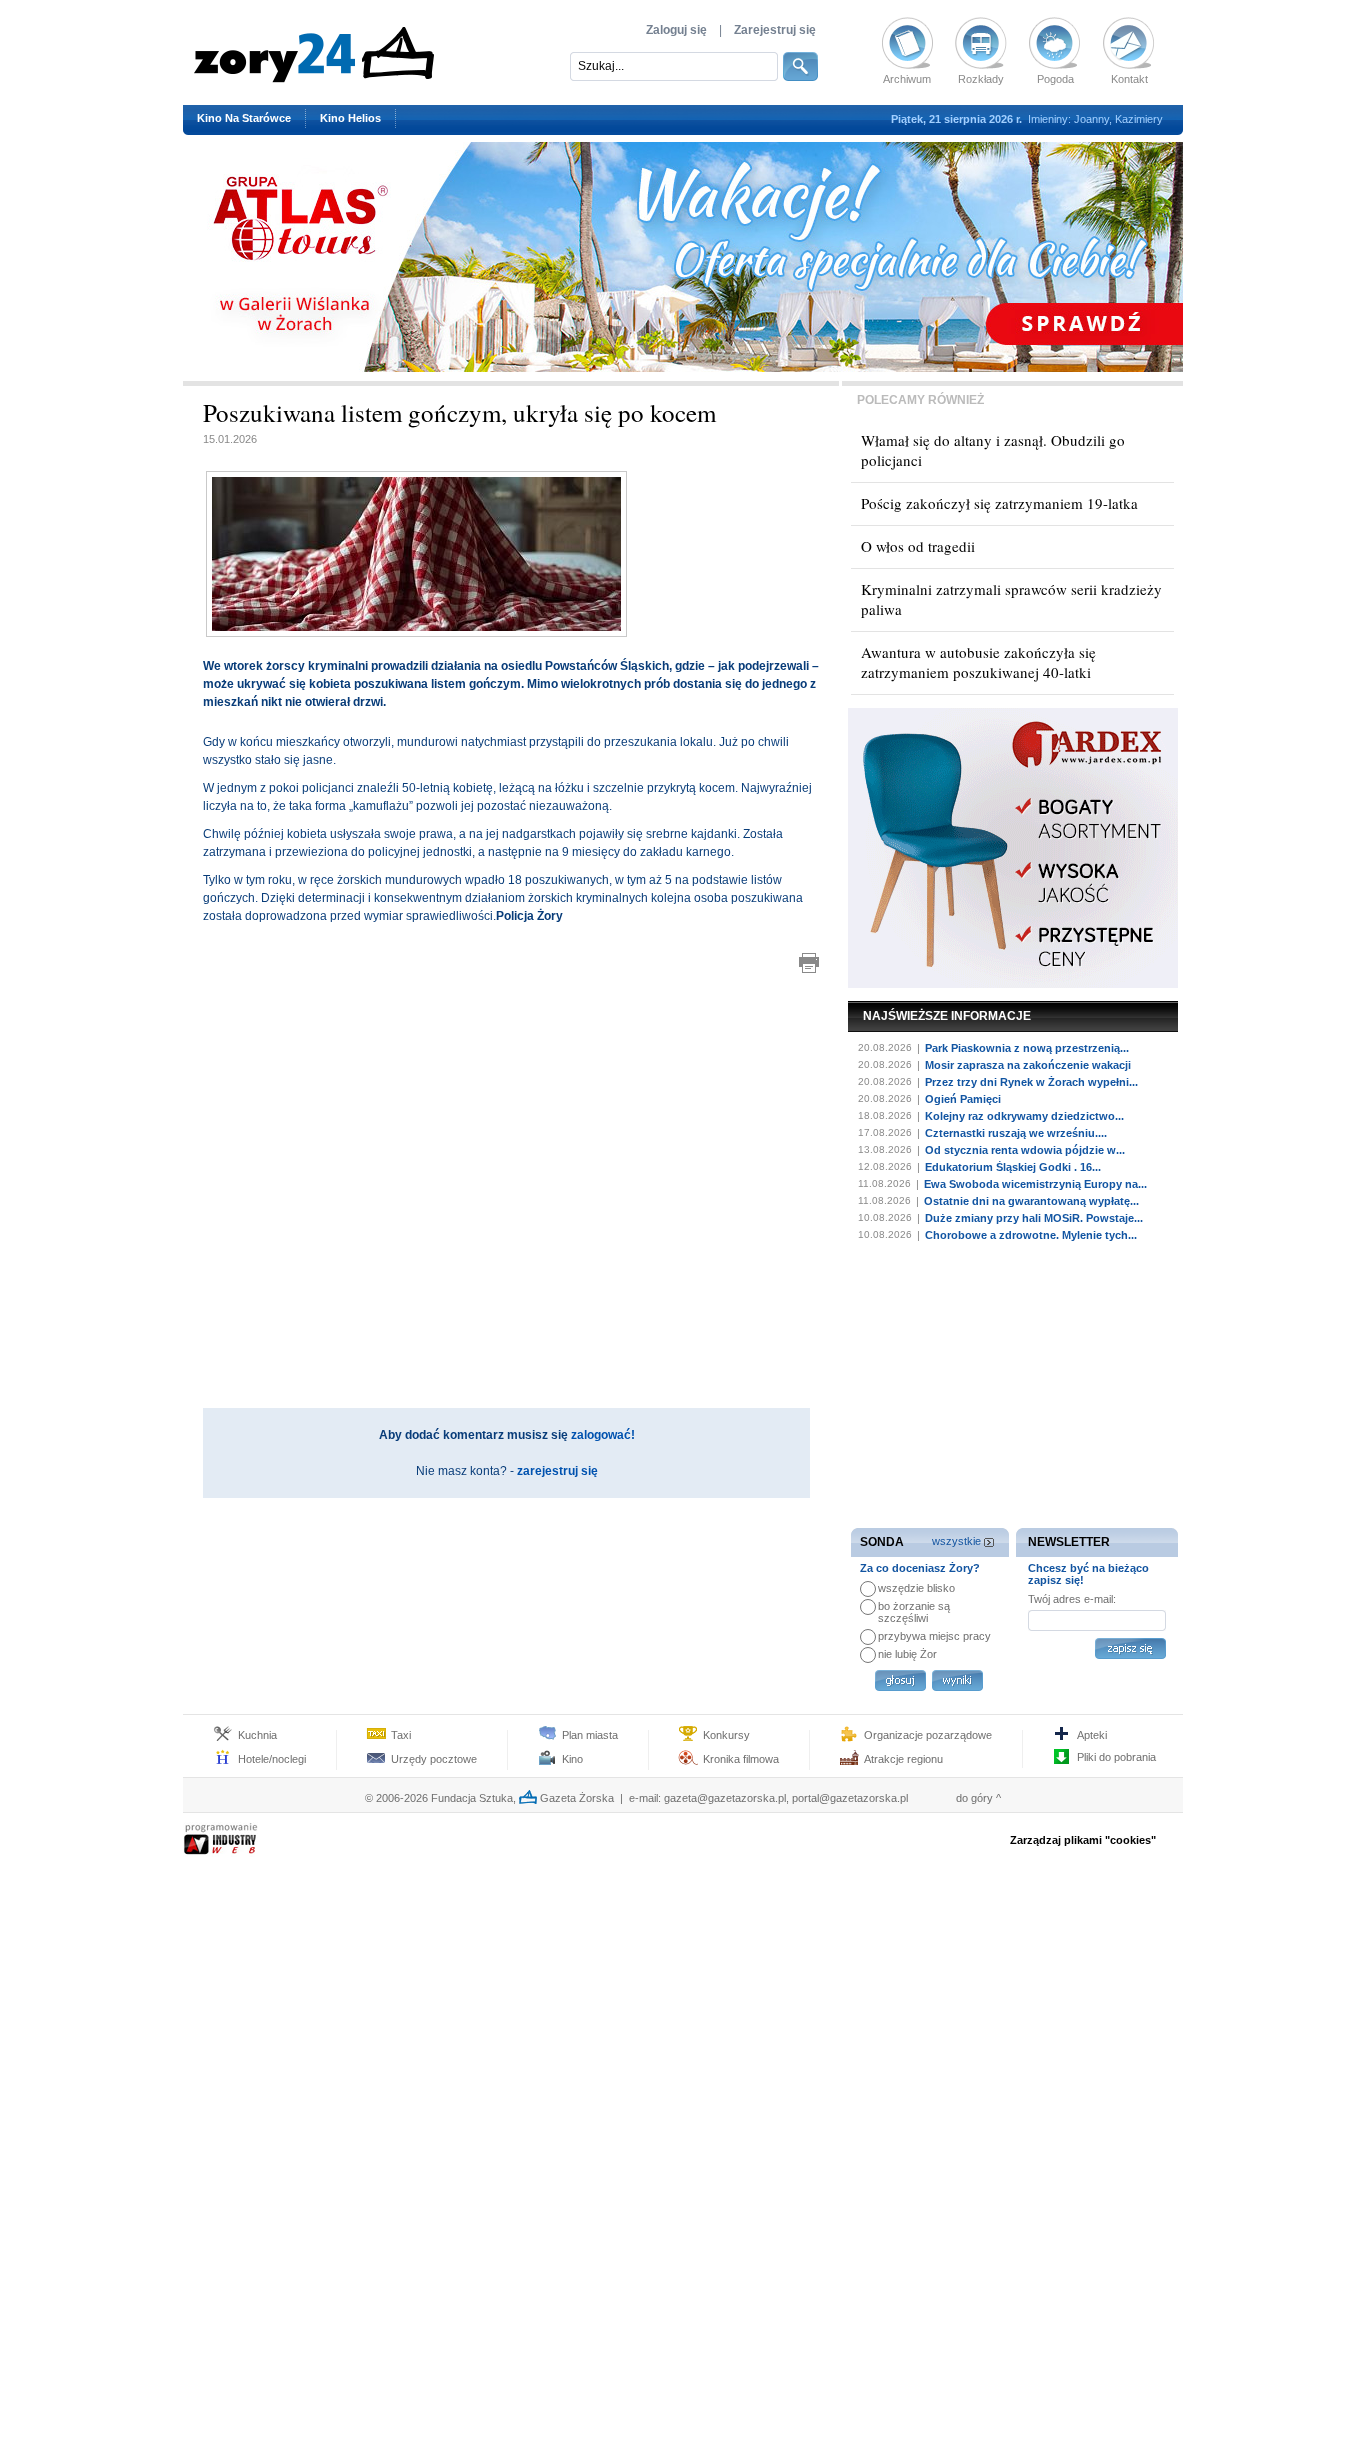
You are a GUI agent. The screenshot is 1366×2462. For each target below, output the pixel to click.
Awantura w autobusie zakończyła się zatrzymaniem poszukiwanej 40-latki (978, 662)
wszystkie (956, 1541)
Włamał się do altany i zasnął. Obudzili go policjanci (993, 450)
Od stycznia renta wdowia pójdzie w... (1025, 1150)
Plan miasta (590, 1735)
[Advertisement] (511, 1065)
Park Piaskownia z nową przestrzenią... (1027, 1048)
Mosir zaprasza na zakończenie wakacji (1028, 1065)
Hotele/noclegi (272, 1759)
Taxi (401, 1735)
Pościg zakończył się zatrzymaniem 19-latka (999, 503)
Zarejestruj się (775, 30)
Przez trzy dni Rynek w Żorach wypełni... (1031, 1082)
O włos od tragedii (918, 546)
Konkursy (726, 1735)
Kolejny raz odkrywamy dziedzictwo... (1024, 1116)
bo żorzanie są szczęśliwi (914, 1612)
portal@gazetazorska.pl (850, 1798)
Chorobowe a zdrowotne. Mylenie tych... (1031, 1235)
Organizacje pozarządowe (928, 1735)
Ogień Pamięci (963, 1099)
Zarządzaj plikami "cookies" (1083, 1840)
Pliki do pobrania (1116, 1757)
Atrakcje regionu (903, 1759)
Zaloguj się (676, 30)
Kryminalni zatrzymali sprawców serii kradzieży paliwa (1011, 599)
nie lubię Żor (907, 1654)
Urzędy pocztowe (434, 1759)
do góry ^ (978, 1798)
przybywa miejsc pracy (934, 1636)
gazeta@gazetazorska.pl (725, 1798)
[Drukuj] (809, 963)
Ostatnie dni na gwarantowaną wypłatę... (1031, 1201)
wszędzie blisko (916, 1588)
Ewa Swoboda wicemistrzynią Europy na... (1035, 1184)
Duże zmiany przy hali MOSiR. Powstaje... (1034, 1218)
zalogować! (603, 1435)
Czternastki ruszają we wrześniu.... (1016, 1133)
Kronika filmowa (741, 1759)
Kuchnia (257, 1735)
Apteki (1092, 1735)
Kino (572, 1759)
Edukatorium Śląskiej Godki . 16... (1013, 1167)
